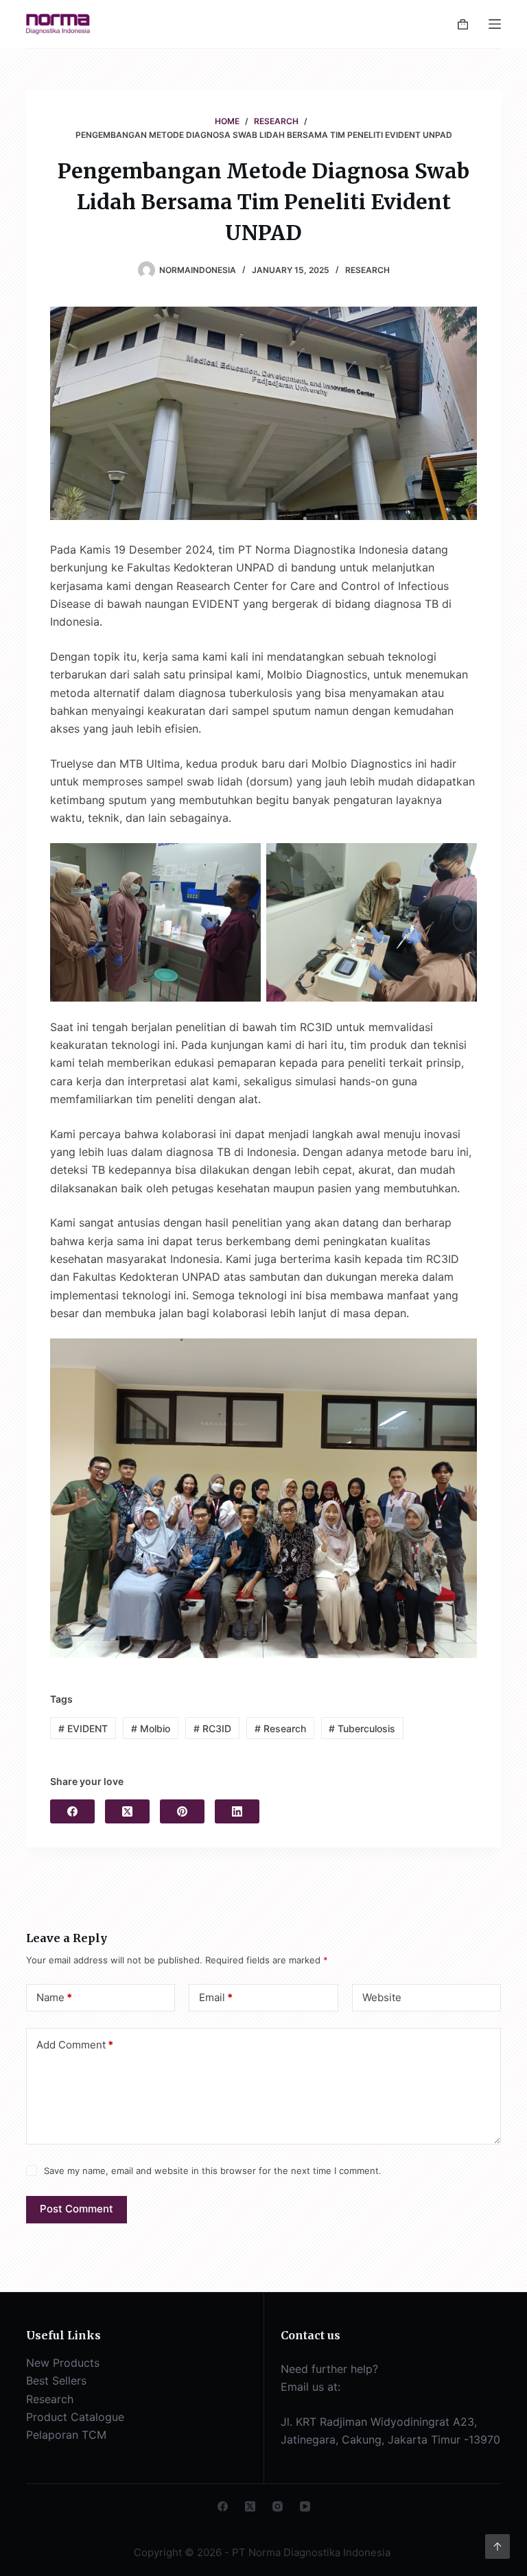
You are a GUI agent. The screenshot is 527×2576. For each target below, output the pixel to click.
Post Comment (77, 2209)
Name (54, 1997)
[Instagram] (278, 2506)
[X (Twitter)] (127, 1811)
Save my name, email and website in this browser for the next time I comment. (213, 2171)
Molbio (151, 1728)
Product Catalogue (75, 2417)
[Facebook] (72, 1811)
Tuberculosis (362, 1728)
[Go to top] (497, 2547)
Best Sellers (56, 2380)
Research (367, 270)
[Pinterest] (182, 1811)
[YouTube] (305, 2506)
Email (216, 1997)
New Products (63, 2363)
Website (382, 1997)
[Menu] (495, 24)
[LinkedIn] (237, 1811)
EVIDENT (83, 1728)
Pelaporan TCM (66, 2435)
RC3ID (212, 1728)
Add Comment (75, 2045)
